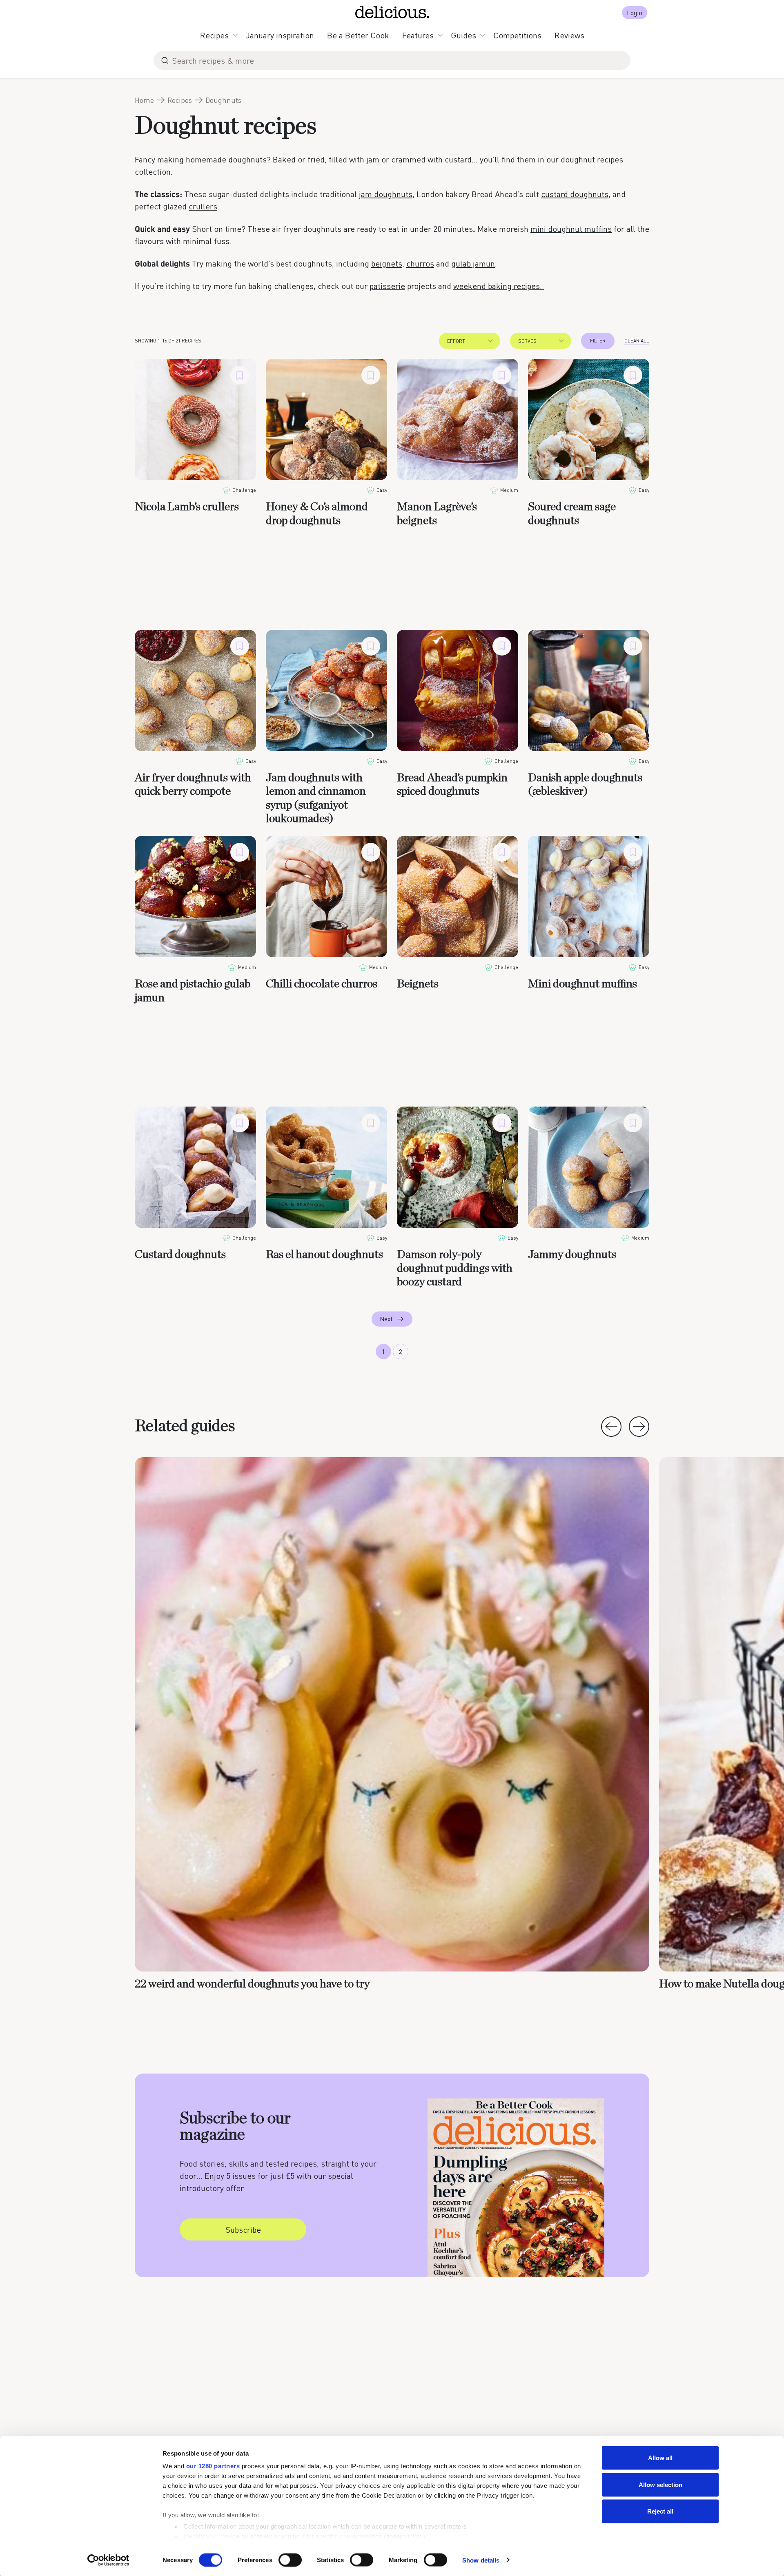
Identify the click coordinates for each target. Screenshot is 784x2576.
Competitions (517, 35)
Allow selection (660, 2484)
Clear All (637, 341)
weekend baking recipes (497, 286)
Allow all (660, 2458)
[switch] (290, 2560)
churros (420, 263)
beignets (387, 263)
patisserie (387, 286)
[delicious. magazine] (392, 12)
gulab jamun (473, 263)
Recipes (214, 35)
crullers (203, 206)
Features (418, 35)
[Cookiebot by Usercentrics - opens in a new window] (108, 2560)
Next (386, 1319)
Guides (463, 35)
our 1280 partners (213, 2466)
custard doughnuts (575, 194)
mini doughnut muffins (571, 229)
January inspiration (280, 35)
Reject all (660, 2511)
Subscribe (243, 2229)
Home (144, 100)
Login (635, 12)
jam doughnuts (386, 194)
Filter (598, 341)
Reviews (569, 35)
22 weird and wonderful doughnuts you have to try (252, 1984)
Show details (481, 2560)
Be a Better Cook (358, 35)
